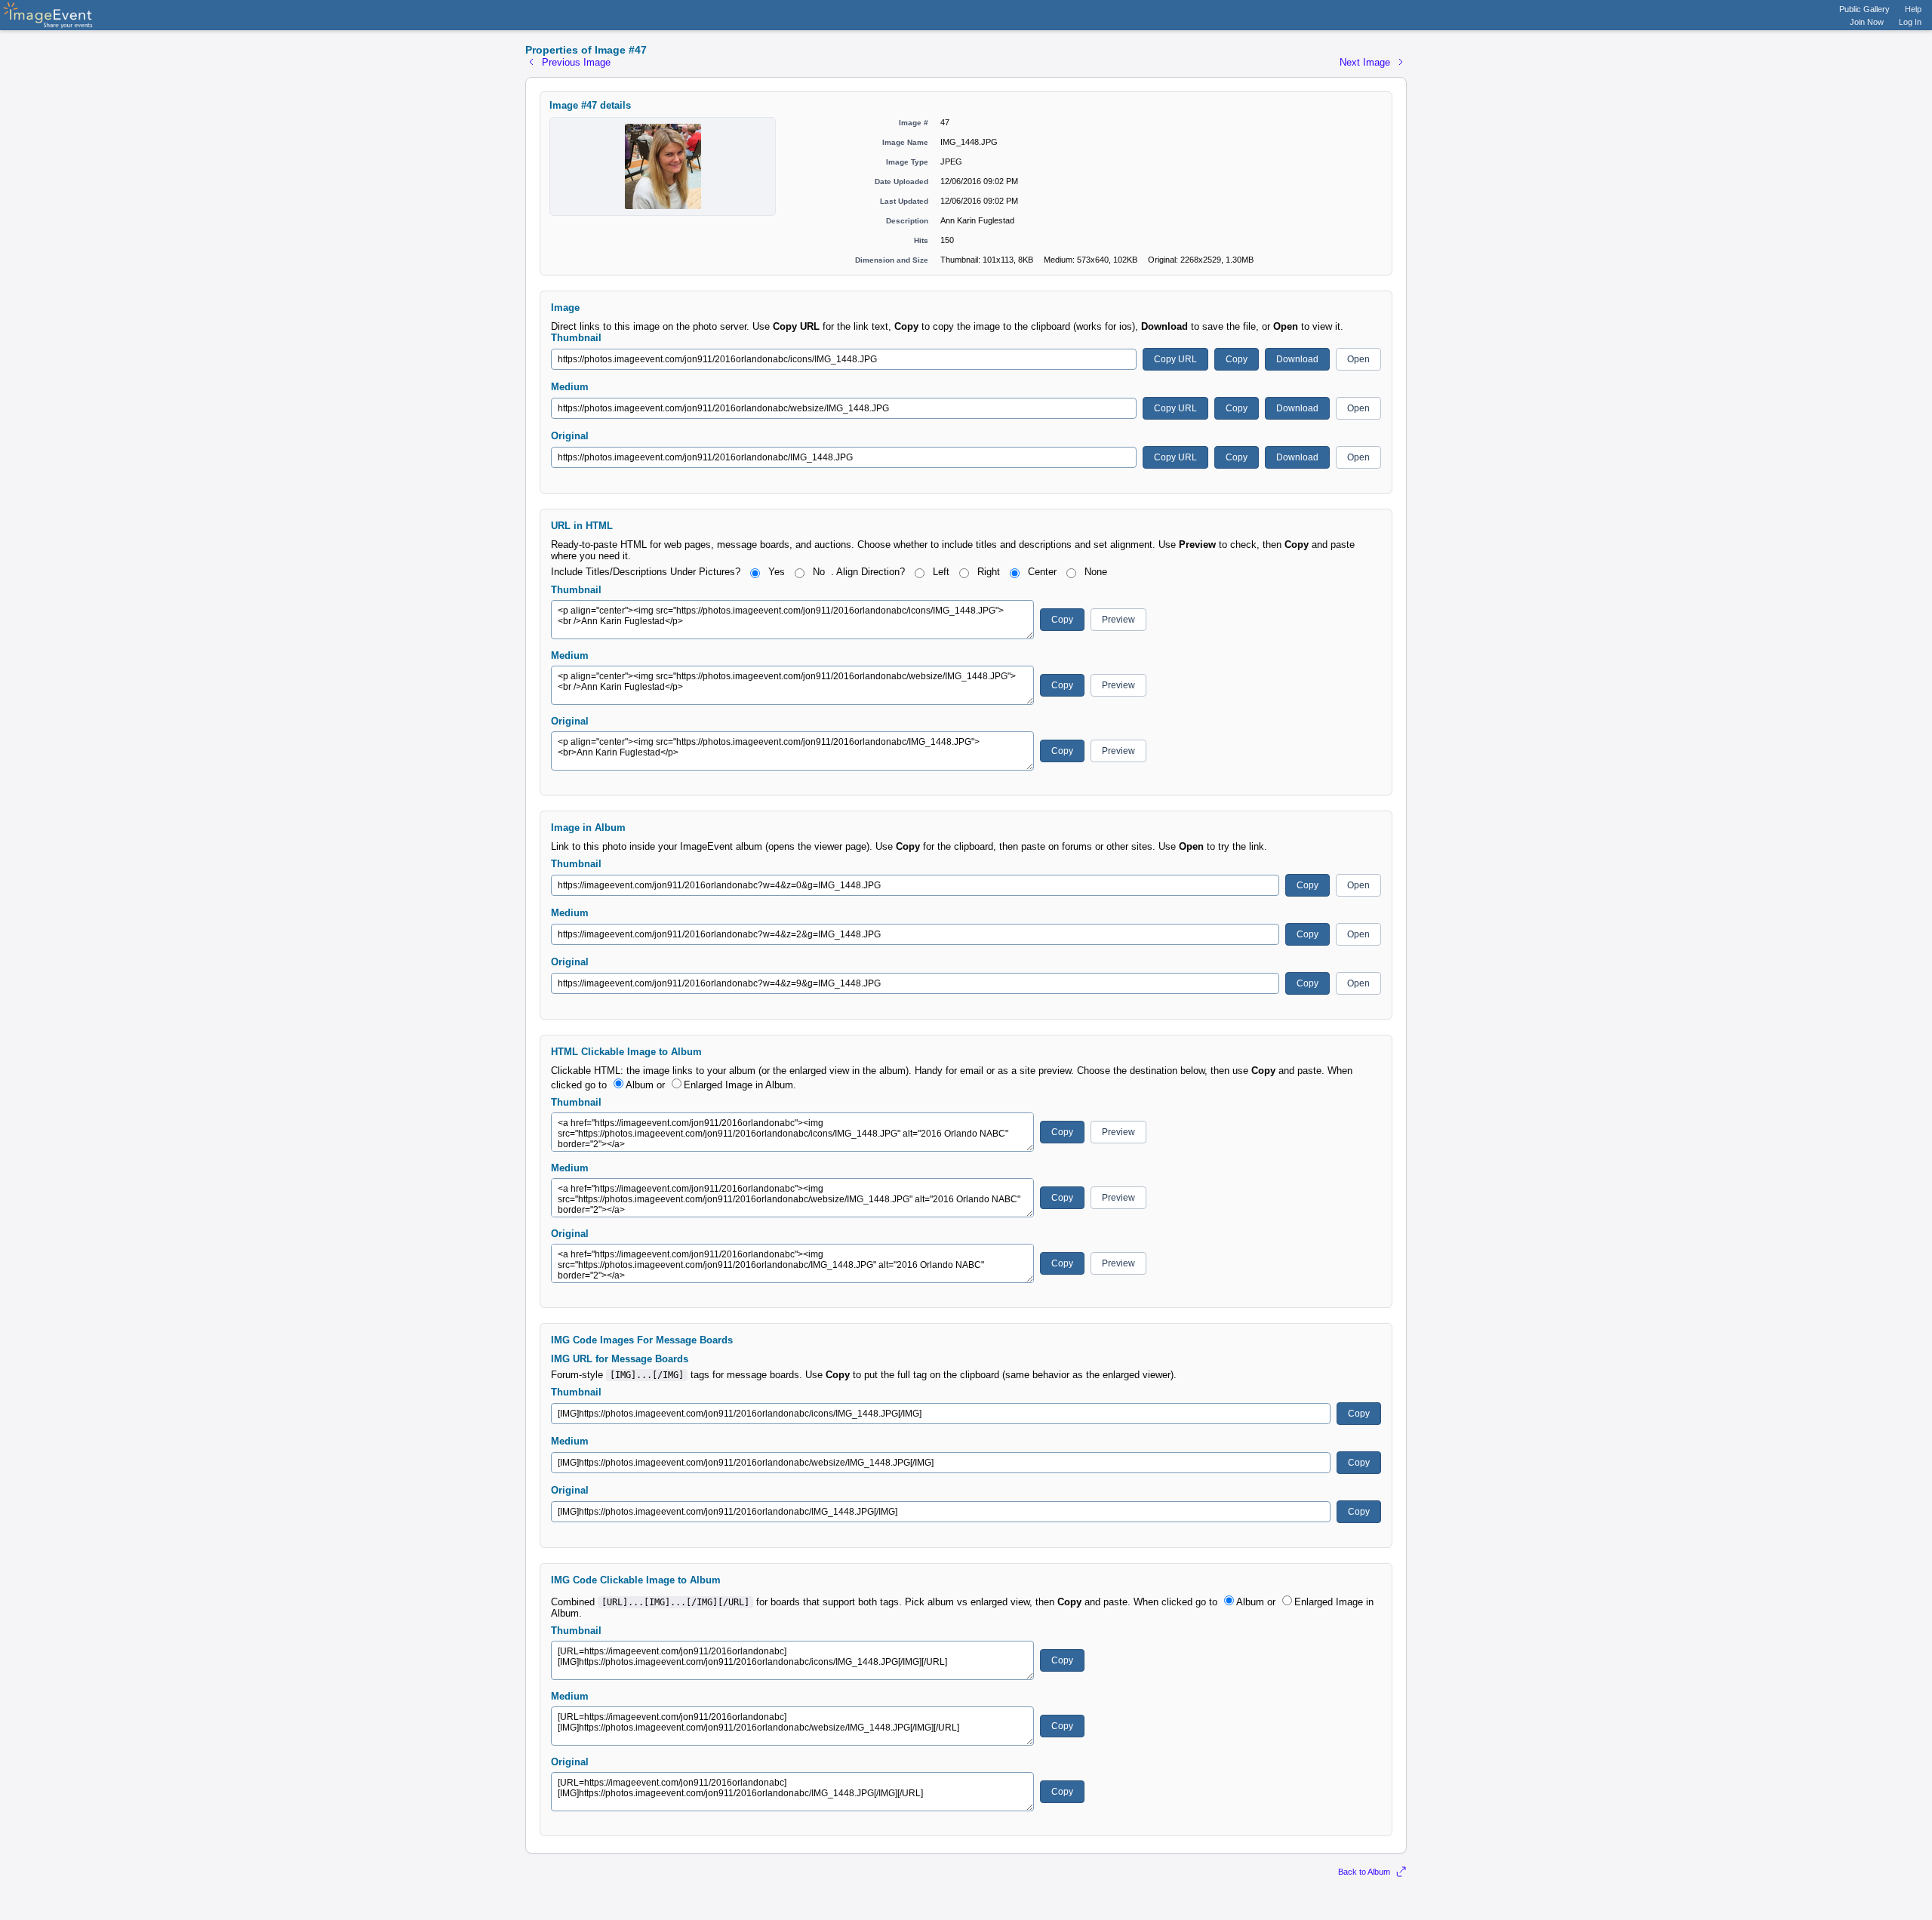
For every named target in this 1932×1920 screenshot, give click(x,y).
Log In (1910, 22)
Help (1913, 9)
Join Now (1867, 22)
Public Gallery (1864, 9)
